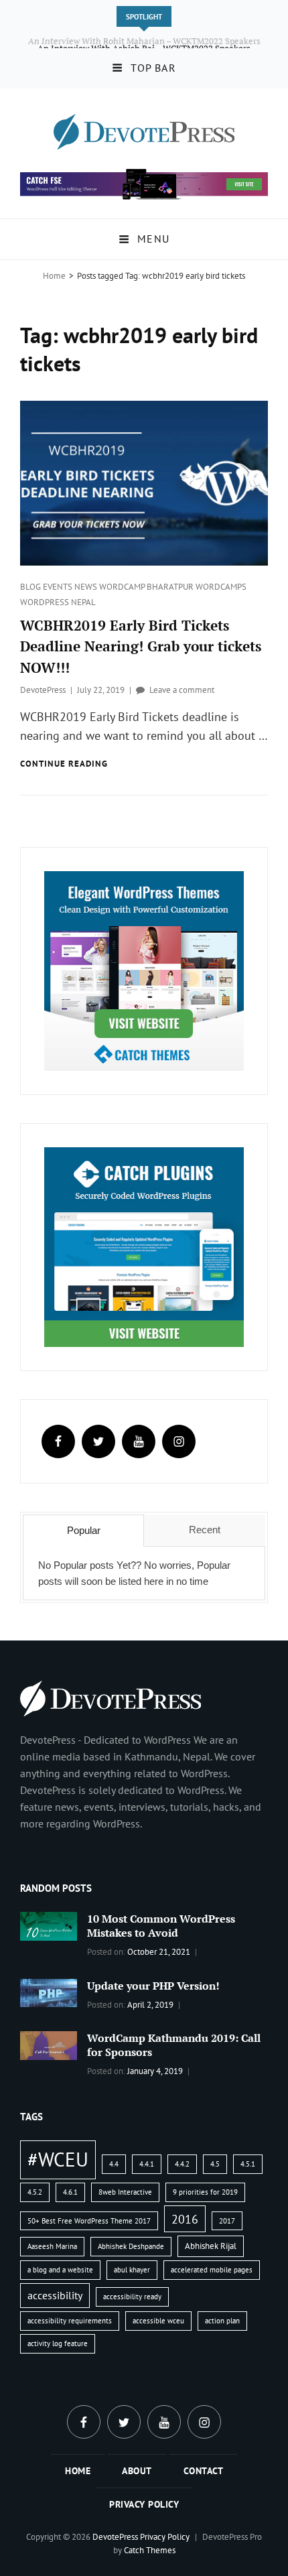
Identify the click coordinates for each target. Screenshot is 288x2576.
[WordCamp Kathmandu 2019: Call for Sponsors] (49, 2045)
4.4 (114, 2164)
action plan (222, 2321)
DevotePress (43, 690)
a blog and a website (60, 2270)
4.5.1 (248, 2164)
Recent (205, 1530)
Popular (84, 1530)
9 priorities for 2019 (205, 2192)
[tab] (83, 1531)
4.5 (215, 2164)
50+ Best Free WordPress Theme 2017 (89, 2221)
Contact (204, 2471)
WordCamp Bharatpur (147, 587)
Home (54, 276)
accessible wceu (158, 2321)
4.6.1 (70, 2192)
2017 (227, 2221)
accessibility (55, 2295)
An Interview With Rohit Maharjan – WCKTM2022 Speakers (144, 41)
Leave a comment (182, 690)
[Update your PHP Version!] (49, 1992)
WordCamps (221, 587)
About (137, 2471)
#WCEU (58, 2159)
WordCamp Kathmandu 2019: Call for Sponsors (174, 2045)
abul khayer (132, 2270)
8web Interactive (125, 2192)
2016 (185, 2219)
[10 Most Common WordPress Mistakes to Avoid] (49, 1925)
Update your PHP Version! (153, 1986)
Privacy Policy (144, 2504)
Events (59, 587)
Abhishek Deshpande (131, 2246)
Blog (31, 587)
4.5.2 (35, 2192)
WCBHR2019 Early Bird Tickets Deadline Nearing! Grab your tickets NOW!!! (141, 646)
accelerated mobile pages (212, 2270)
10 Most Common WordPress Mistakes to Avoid (161, 1926)
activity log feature (58, 2343)
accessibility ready (132, 2297)
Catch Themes (150, 2550)
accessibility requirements (70, 2321)
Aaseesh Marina (52, 2246)
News (87, 587)
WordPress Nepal (58, 602)
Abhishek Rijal (211, 2246)
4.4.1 (147, 2164)
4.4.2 (182, 2164)
